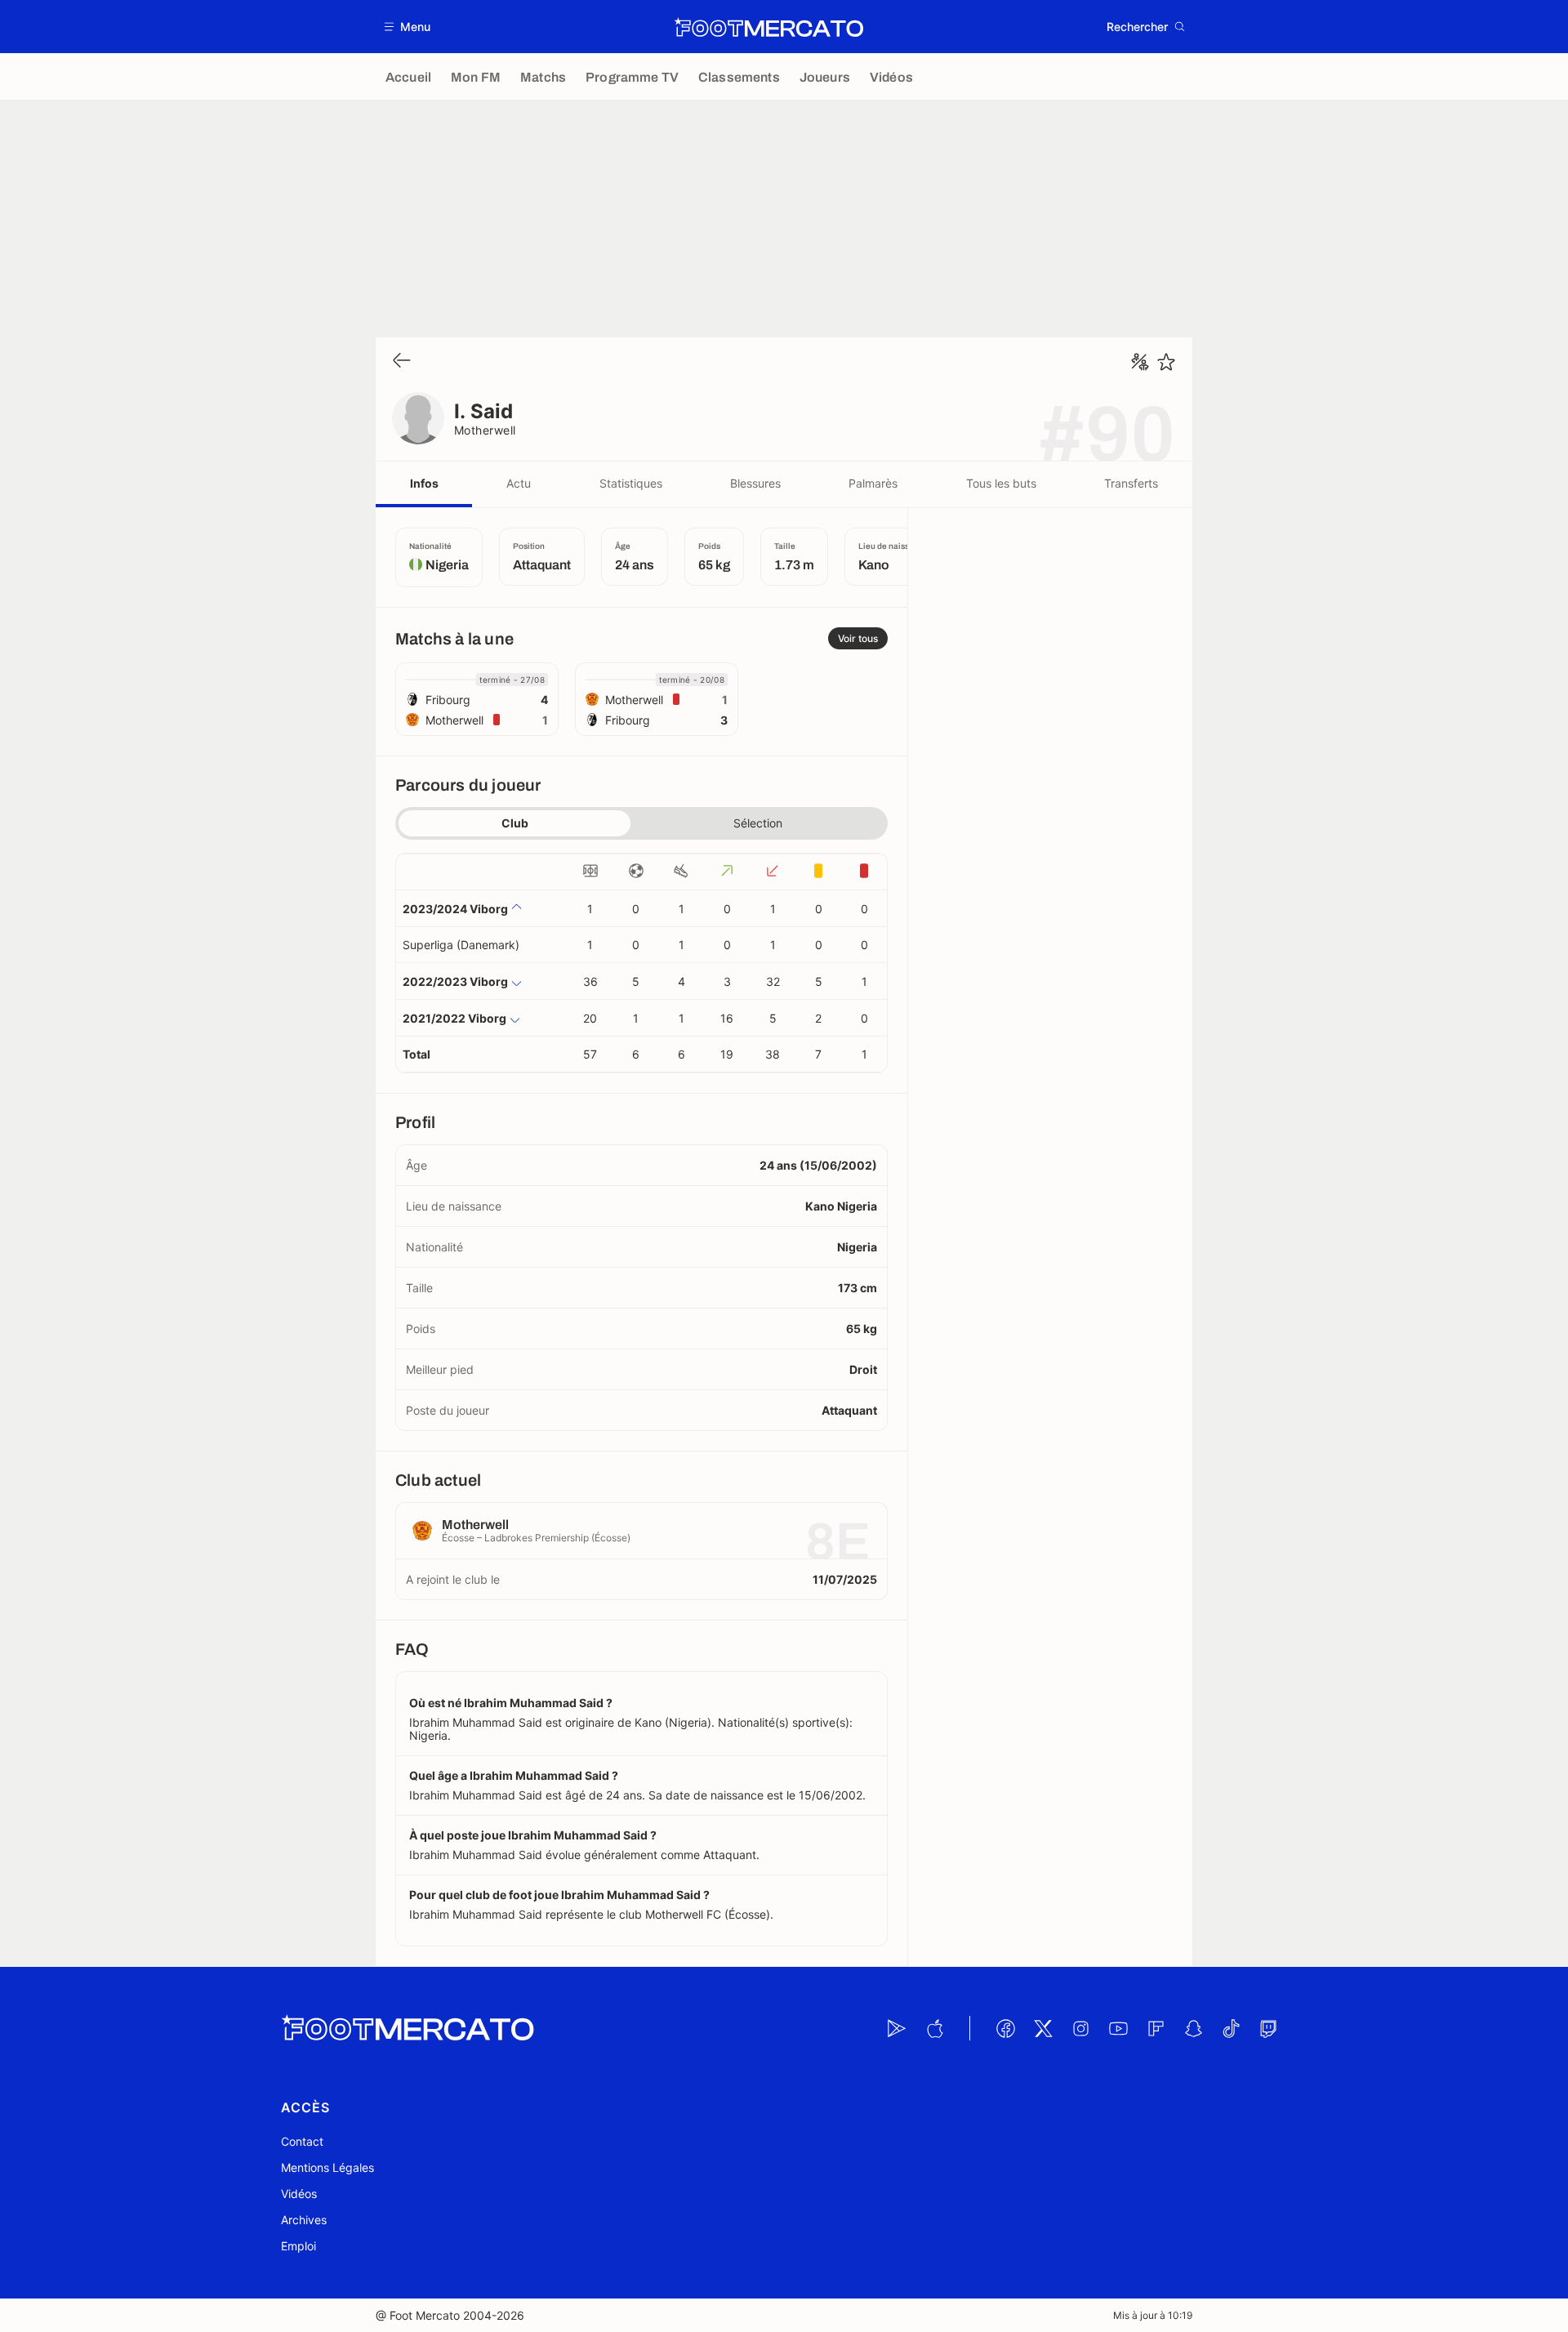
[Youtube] (1118, 2028)
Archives (304, 2220)
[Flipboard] (1156, 2028)
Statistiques (631, 483)
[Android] (897, 2028)
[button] (408, 27)
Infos (424, 483)
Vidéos (299, 2194)
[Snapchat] (1193, 2028)
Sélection (758, 823)
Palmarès (873, 483)
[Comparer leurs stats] (1140, 362)
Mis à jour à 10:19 (1153, 2315)
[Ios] (934, 2028)
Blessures (755, 483)
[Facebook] (1005, 2028)
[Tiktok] (1231, 2028)
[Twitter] (1043, 2028)
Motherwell (485, 430)
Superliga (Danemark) (461, 945)
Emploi (298, 2246)
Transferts (1131, 483)
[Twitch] (1268, 2028)
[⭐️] (1166, 362)
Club (515, 823)
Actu (519, 483)
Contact (302, 2141)
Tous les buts (1001, 483)
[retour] (402, 361)
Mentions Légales (327, 2167)
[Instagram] (1080, 2028)
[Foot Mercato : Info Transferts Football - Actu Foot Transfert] (768, 27)
